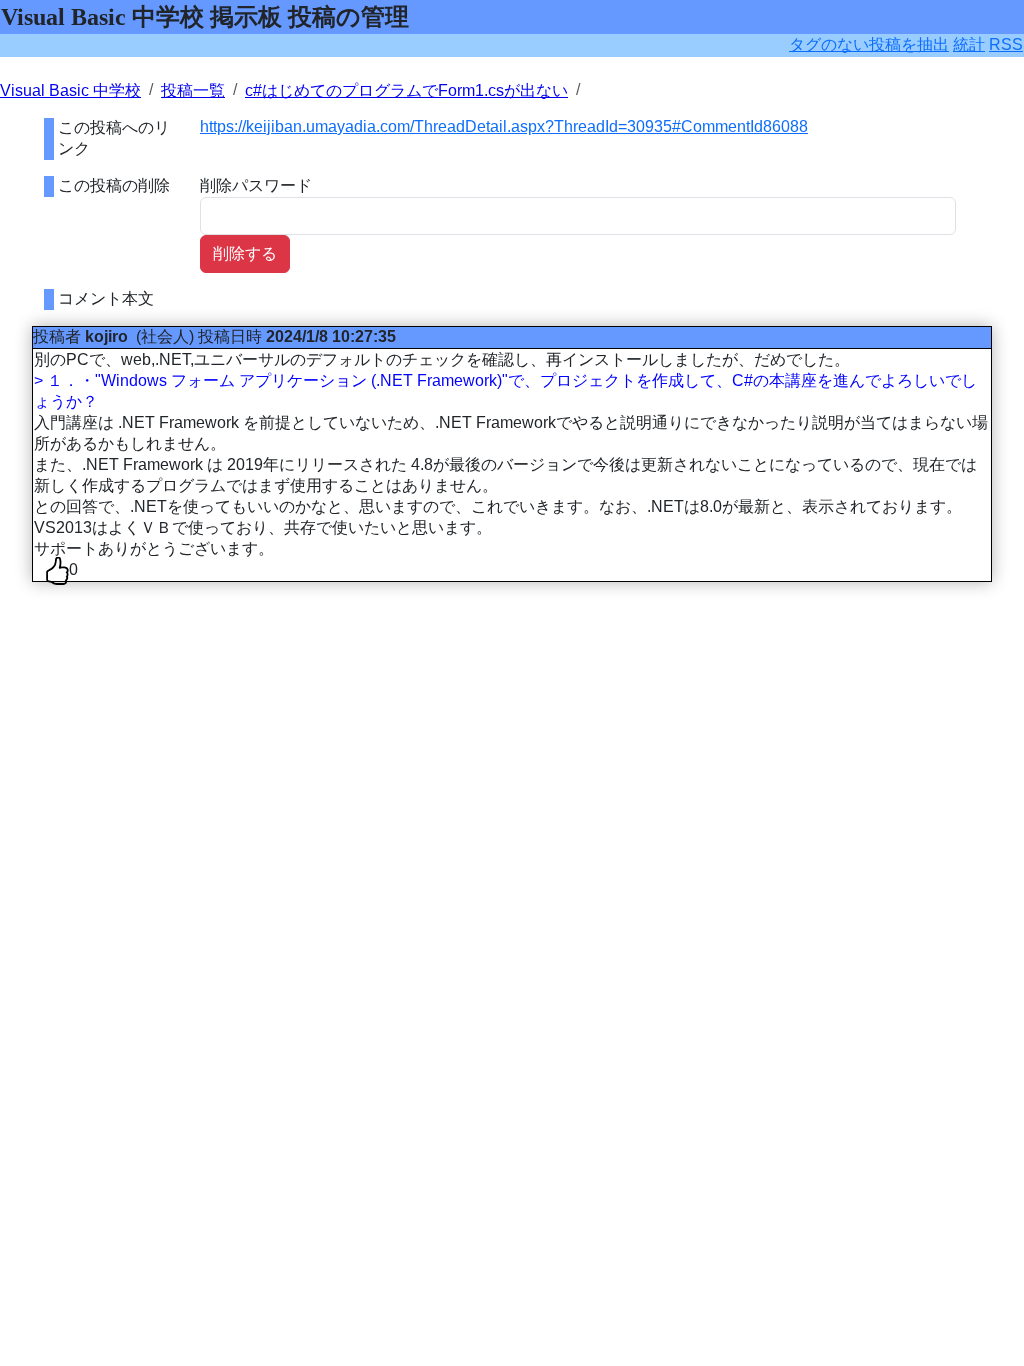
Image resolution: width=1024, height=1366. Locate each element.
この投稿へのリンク (114, 138)
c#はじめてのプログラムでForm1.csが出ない (406, 90)
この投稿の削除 (114, 185)
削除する (245, 253)
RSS (1006, 44)
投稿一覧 (193, 90)
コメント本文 (106, 298)
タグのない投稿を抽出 (869, 44)
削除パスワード (256, 185)
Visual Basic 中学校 (70, 90)
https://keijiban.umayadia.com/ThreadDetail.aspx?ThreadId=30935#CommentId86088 (504, 126)
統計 (969, 44)
